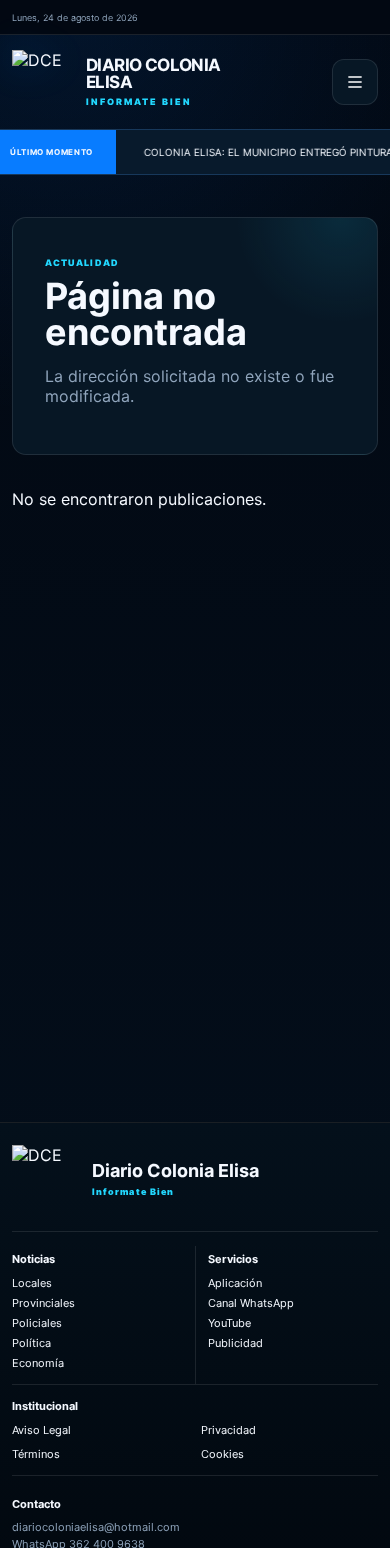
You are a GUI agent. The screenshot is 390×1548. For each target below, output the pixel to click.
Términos (36, 1454)
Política (31, 1343)
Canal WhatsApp (251, 1303)
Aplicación (235, 1283)
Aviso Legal (41, 1430)
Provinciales (43, 1303)
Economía (38, 1363)
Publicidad (235, 1343)
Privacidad (228, 1430)
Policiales (37, 1323)
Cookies (222, 1454)
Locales (32, 1283)
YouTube (229, 1323)
